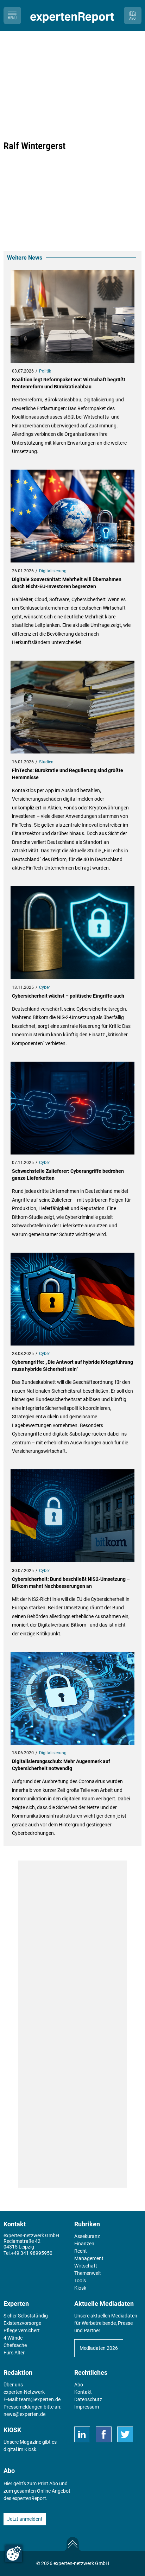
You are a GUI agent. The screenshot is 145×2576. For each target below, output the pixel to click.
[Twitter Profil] (125, 2434)
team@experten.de (40, 2399)
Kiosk (30, 2449)
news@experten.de (24, 2414)
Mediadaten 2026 (99, 2348)
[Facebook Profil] (104, 2434)
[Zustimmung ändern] (14, 2553)
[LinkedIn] (82, 2434)
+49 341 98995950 (32, 2253)
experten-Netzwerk (24, 2392)
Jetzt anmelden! (25, 2519)
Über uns (13, 2385)
